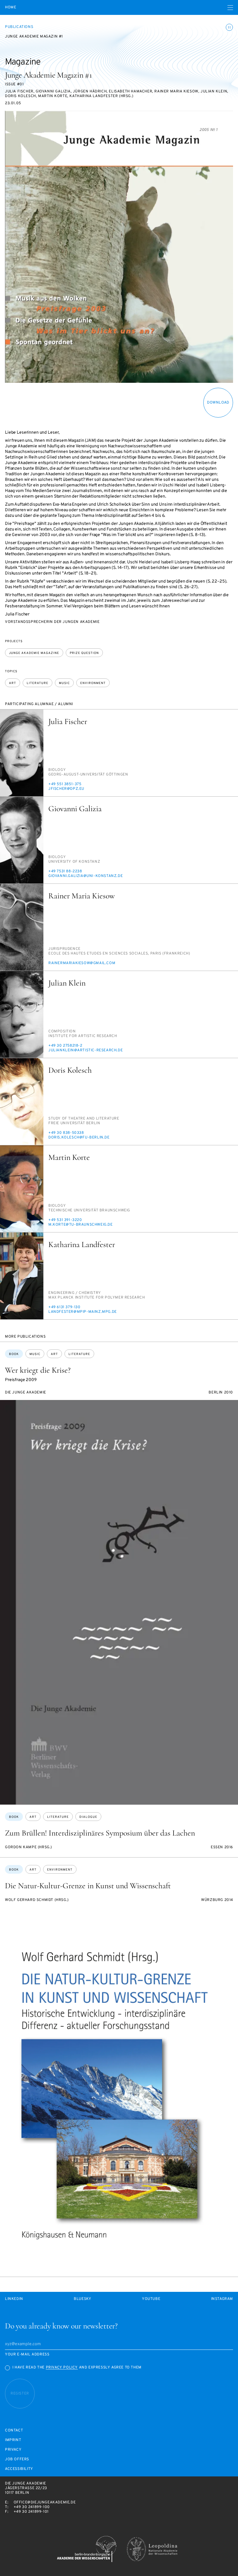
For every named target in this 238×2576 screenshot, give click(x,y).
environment (93, 683)
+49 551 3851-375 (65, 784)
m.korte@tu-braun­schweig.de (81, 1225)
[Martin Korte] (22, 1189)
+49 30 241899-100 (32, 2507)
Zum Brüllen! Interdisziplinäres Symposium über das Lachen (100, 1833)
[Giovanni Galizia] (22, 840)
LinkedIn (14, 2299)
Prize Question (84, 653)
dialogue (88, 1817)
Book (14, 1354)
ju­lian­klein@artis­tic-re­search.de (86, 1050)
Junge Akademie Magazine (34, 653)
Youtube (151, 2299)
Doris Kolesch (70, 1070)
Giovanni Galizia (75, 809)
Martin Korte (69, 1157)
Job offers (17, 2460)
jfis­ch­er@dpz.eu (66, 789)
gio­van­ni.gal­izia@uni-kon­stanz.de (86, 876)
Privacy (13, 2450)
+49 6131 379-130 (64, 1307)
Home (11, 8)
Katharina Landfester (82, 1244)
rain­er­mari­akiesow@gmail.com (82, 963)
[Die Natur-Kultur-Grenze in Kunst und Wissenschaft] (119, 2092)
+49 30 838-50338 (66, 1133)
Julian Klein (67, 983)
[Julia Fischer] (22, 753)
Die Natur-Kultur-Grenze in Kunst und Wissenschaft (88, 1886)
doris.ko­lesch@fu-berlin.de (79, 1138)
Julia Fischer (68, 721)
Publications (19, 27)
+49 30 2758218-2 (65, 1046)
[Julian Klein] (22, 1014)
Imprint (13, 2440)
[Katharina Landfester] (22, 1276)
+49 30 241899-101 (31, 2512)
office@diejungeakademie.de (45, 2502)
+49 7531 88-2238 (65, 871)
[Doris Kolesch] (22, 1102)
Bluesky (82, 2299)
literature (37, 683)
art (13, 683)
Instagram (222, 2299)
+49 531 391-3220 (65, 1220)
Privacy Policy (62, 2368)
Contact (14, 2431)
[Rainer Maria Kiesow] (22, 927)
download (218, 403)
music (64, 683)
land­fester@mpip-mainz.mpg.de (83, 1312)
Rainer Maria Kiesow (82, 896)
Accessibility (19, 2469)
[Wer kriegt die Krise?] (119, 1602)
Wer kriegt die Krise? (38, 1370)
